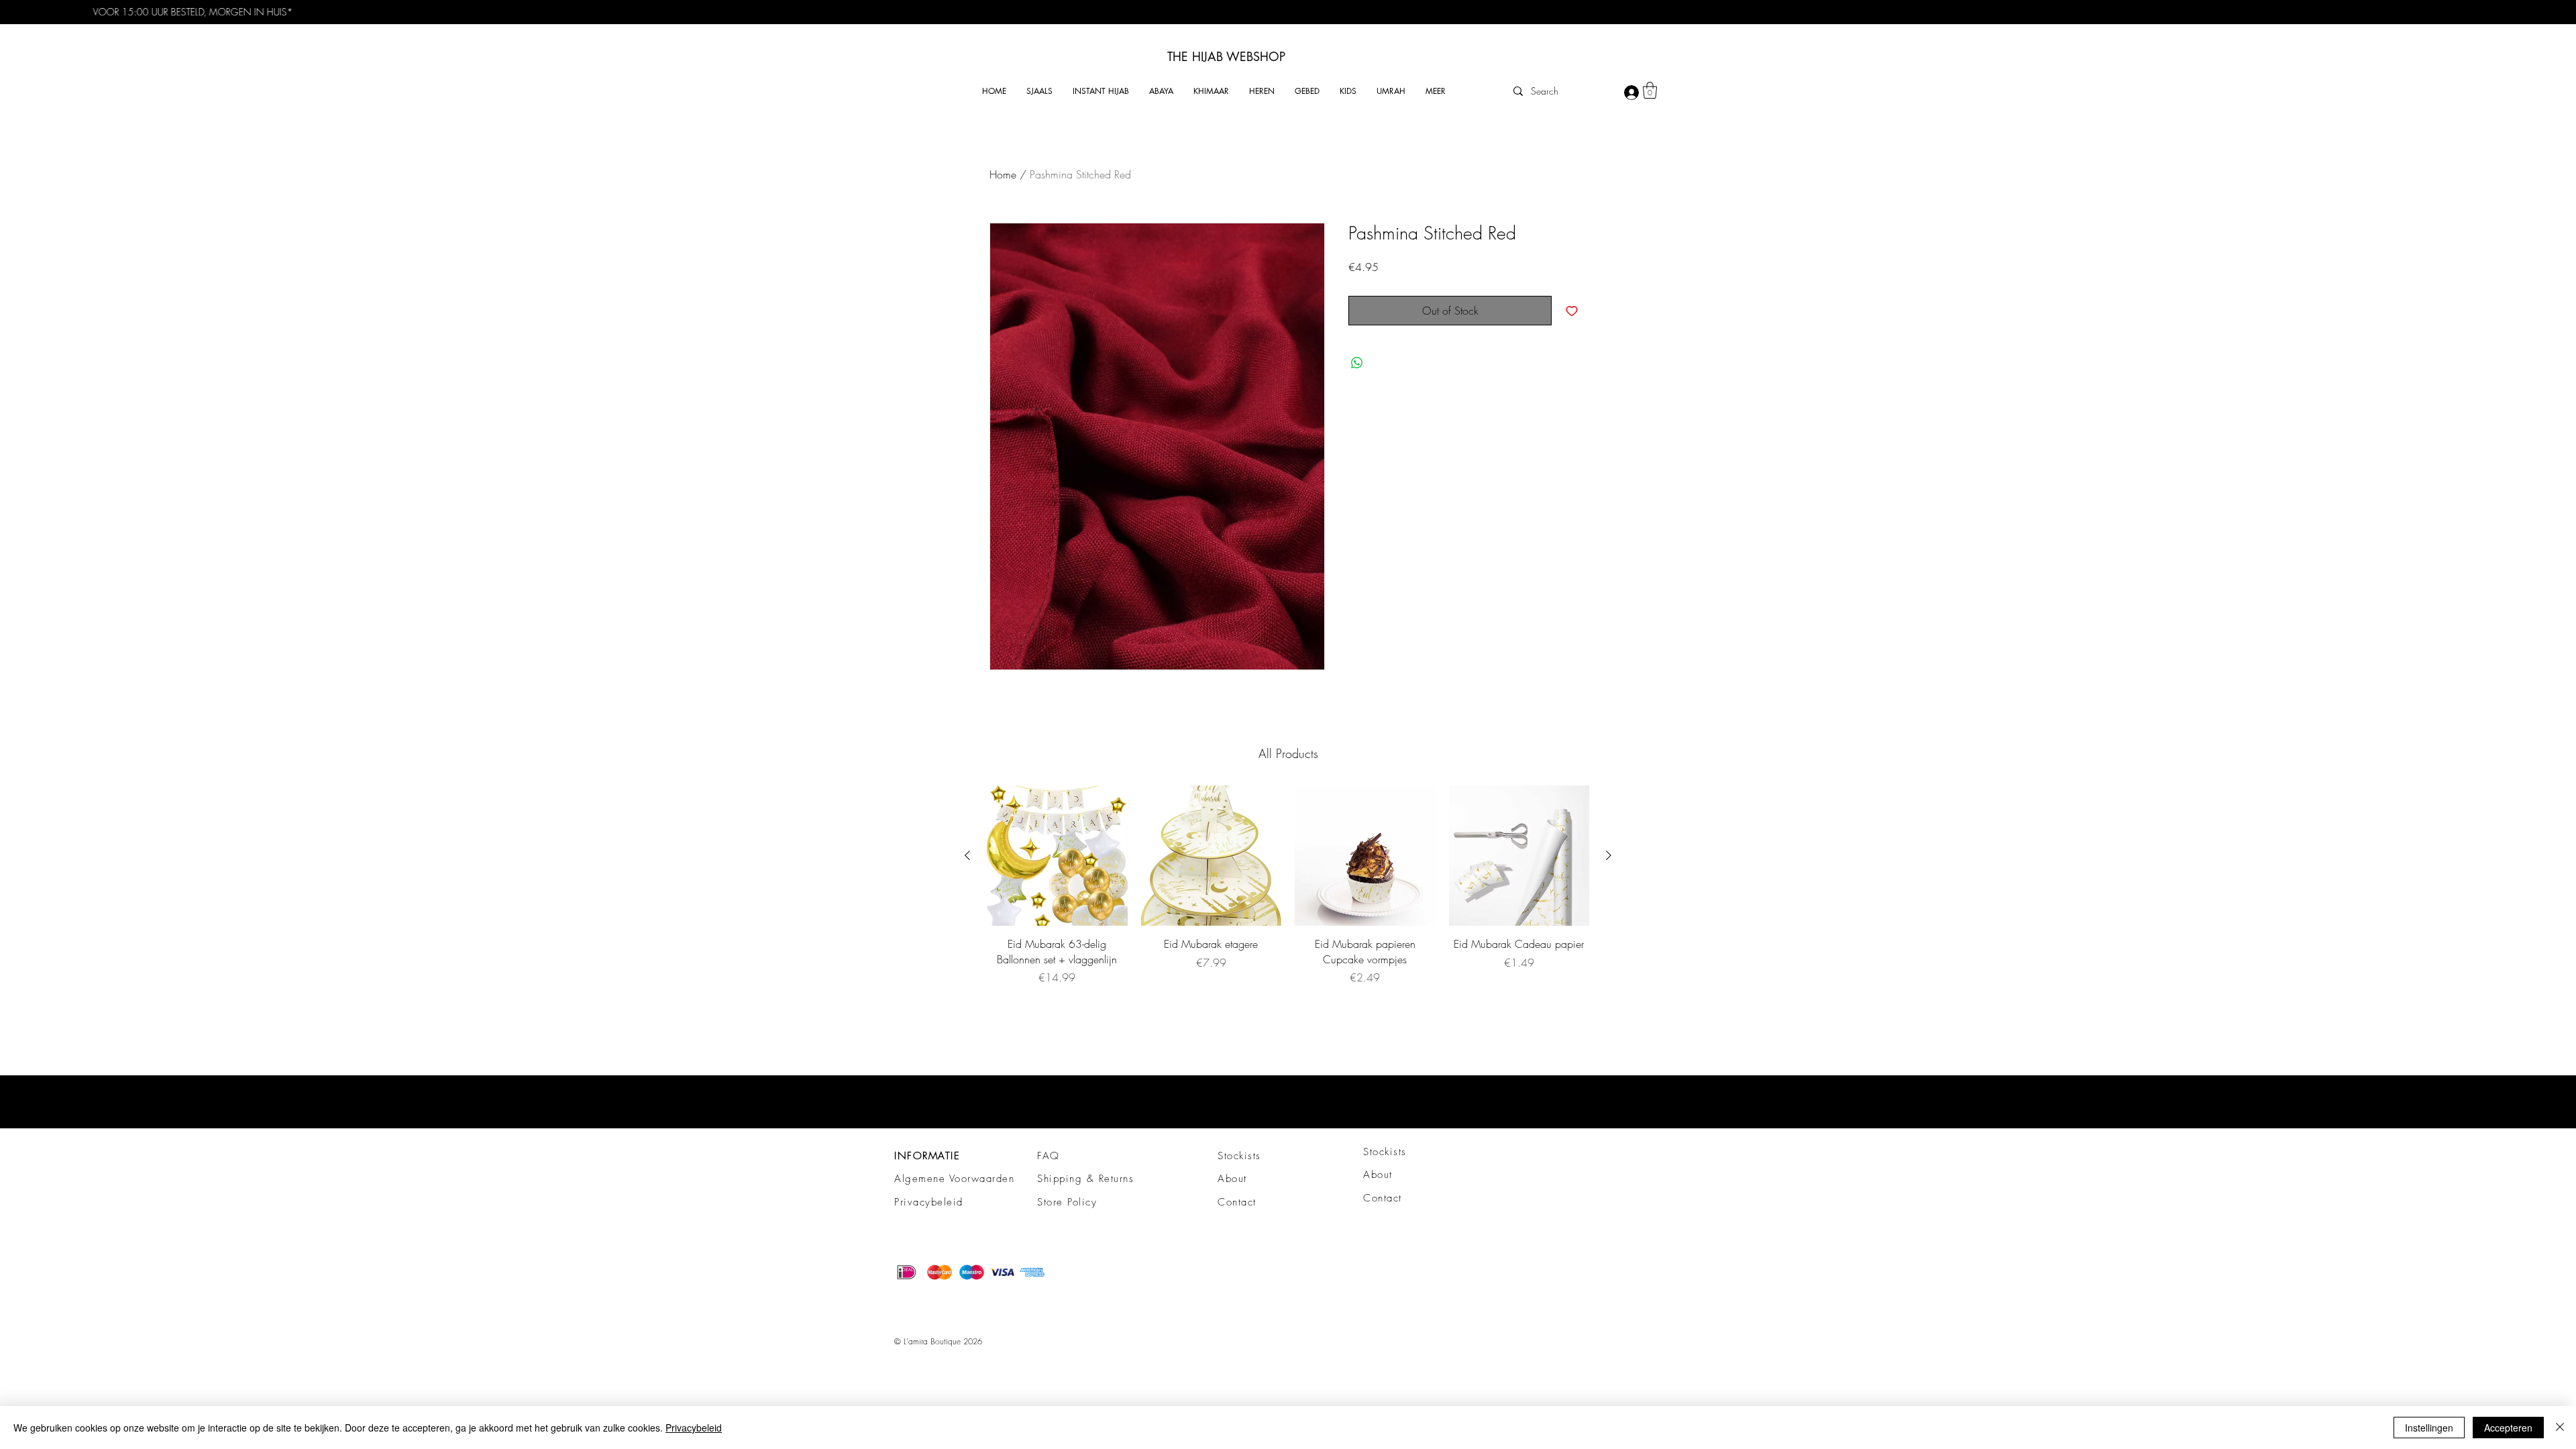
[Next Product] (1609, 855)
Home (1003, 174)
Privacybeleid (929, 1202)
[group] (1288, 885)
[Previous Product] (967, 855)
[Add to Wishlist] (1572, 311)
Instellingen (2429, 1428)
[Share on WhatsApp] (1357, 363)
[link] (1650, 90)
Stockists (1239, 1156)
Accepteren (2508, 1428)
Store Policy (1067, 1202)
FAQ (1049, 1156)
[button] (1039, 91)
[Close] (2560, 1428)
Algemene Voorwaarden (954, 1179)
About (1232, 1179)
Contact (1237, 1202)
